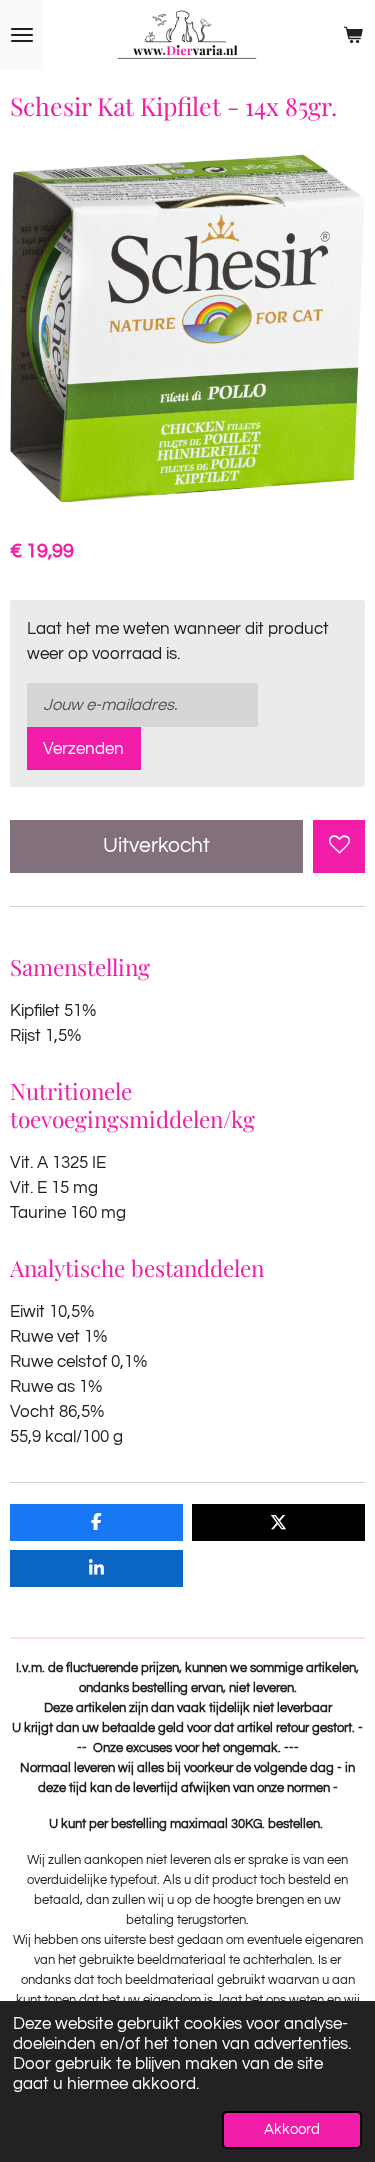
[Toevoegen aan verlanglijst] (339, 846)
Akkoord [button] (292, 2129)
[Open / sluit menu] (22, 35)
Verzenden (83, 748)
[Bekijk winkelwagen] (353, 35)
